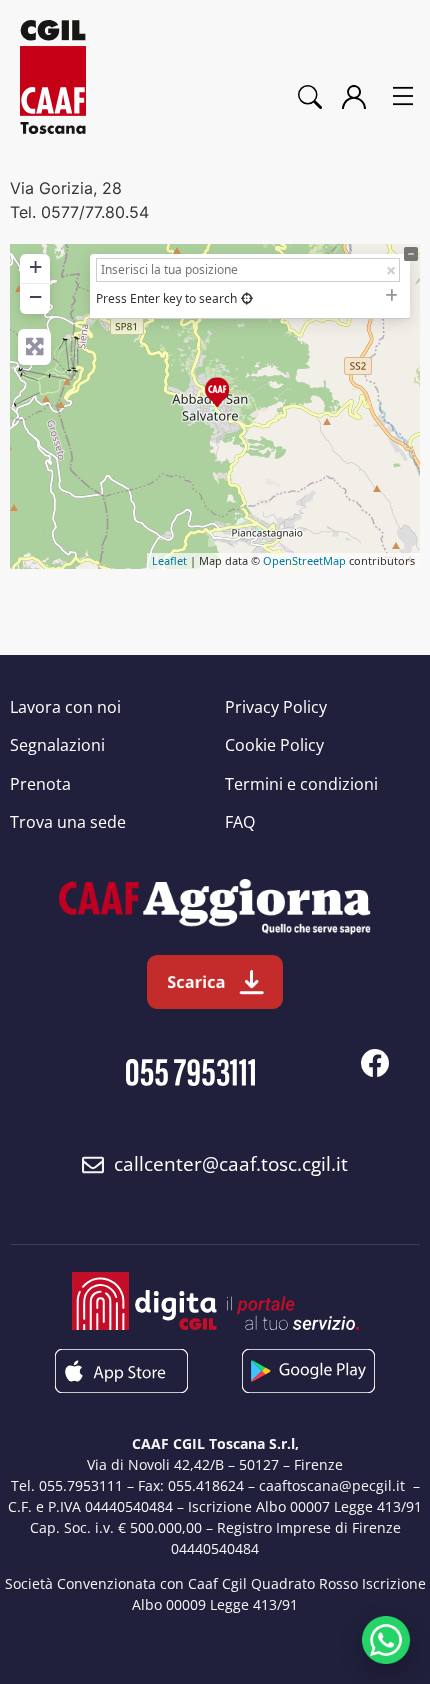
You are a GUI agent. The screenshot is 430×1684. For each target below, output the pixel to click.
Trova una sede (68, 822)
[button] (403, 97)
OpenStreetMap (304, 560)
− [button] (35, 296)
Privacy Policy (276, 707)
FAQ (240, 822)
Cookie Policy (274, 745)
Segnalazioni (57, 745)
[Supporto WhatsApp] (386, 1640)
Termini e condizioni (301, 784)
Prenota (40, 784)
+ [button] (35, 266)
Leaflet (169, 560)
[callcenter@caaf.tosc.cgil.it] (93, 1165)
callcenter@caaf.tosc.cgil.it (231, 1164)
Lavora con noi (65, 707)
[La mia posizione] (247, 298)
